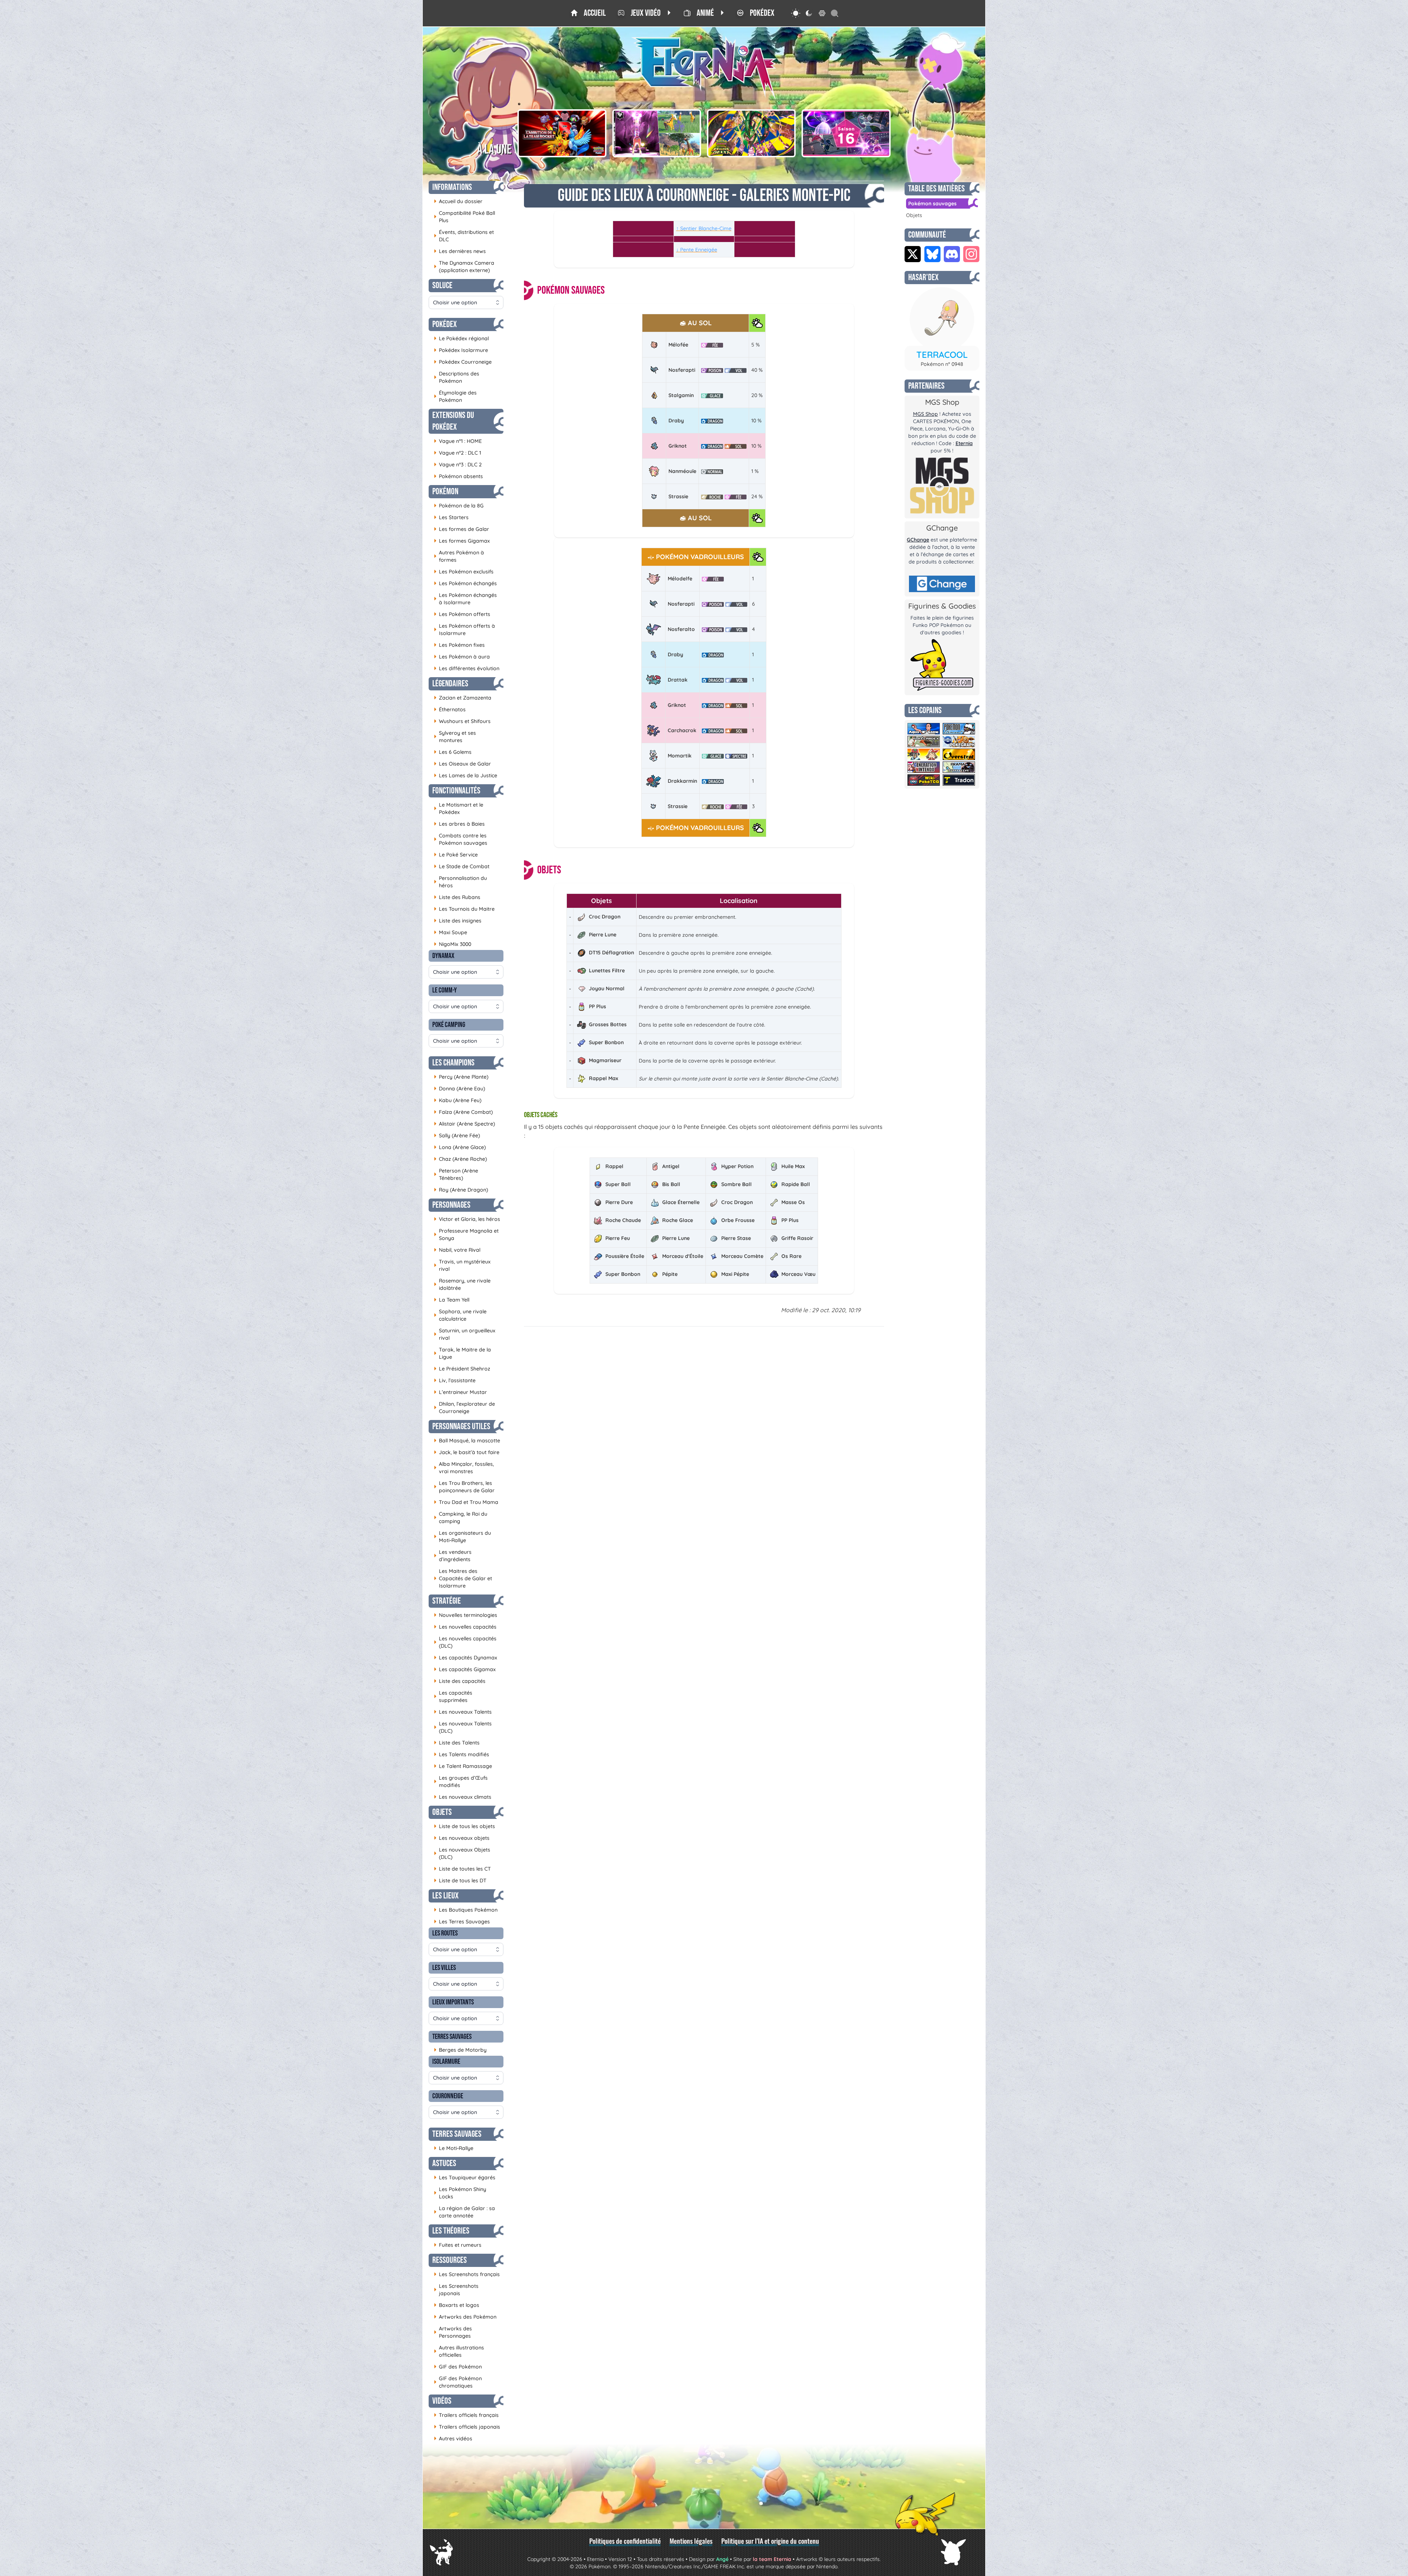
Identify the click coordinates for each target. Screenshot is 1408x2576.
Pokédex (445, 324)
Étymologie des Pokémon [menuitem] (455, 396)
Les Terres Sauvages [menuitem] (462, 1921)
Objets (442, 1812)
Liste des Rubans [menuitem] (457, 897)
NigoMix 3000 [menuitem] (452, 944)
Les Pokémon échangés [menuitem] (465, 583)
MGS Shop (925, 414)
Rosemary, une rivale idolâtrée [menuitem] (462, 1284)
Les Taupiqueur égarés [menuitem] (465, 2177)
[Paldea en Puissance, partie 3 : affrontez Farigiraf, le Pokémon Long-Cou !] (657, 133)
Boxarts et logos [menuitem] (456, 2305)
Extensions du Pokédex (453, 421)
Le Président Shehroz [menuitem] (462, 1368)
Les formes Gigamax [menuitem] (462, 541)
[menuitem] (588, 13)
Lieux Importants (453, 2002)
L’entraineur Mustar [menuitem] (460, 1392)
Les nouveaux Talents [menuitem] (463, 1712)
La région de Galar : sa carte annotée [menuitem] (464, 2212)
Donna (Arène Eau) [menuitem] (459, 1088)
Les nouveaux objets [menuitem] (462, 1838)
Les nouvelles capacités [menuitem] (465, 1627)
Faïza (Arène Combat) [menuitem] (463, 1112)
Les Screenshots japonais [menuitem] (456, 2290)
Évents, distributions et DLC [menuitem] (464, 236)
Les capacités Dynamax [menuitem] (465, 1657)
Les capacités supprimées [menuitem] (453, 1696)
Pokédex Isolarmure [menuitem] (461, 350)
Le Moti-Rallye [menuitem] (454, 2148)
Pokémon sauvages (932, 203)
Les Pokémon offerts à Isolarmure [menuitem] (464, 630)
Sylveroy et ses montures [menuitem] (455, 737)
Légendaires (450, 684)
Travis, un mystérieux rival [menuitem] (462, 1265)
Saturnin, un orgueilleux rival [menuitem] (465, 1334)
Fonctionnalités (456, 791)
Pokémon (445, 491)
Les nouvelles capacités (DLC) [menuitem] (465, 1642)
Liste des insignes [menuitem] (458, 920)
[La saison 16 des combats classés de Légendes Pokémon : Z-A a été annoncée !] (846, 133)
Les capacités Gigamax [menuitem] (465, 1669)
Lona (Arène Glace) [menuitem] (460, 1147)
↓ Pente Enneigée (697, 250)
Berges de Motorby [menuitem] (460, 2050)
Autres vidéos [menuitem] (453, 2438)
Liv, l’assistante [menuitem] (455, 1380)
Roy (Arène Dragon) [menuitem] (461, 1190)
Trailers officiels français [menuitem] (466, 2415)
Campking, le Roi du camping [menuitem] (461, 1518)
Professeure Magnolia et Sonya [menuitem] (466, 1234)
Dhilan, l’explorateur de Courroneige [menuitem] (464, 1408)
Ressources (450, 2260)
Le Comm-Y (445, 990)
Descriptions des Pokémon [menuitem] (456, 377)
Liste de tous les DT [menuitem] (460, 1880)
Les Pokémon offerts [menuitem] (462, 614)
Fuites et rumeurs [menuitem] (458, 2245)
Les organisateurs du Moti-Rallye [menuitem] (462, 1537)
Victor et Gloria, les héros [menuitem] (467, 1219)
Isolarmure (446, 2062)
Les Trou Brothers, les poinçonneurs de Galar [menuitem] (464, 1487)
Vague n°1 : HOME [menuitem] (458, 441)
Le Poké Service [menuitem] (456, 854)
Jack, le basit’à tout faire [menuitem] (467, 1452)
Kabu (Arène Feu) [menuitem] (458, 1100)
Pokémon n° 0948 (942, 364)
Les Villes (444, 1968)
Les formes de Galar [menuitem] (461, 529)
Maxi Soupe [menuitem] (450, 932)
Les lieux (445, 1896)
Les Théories (451, 2231)
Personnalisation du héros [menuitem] (460, 882)
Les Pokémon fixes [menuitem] (459, 645)
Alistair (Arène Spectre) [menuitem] (464, 1124)
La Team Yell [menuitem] (452, 1300)
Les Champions (453, 1063)
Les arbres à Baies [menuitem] (459, 824)
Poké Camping (449, 1025)
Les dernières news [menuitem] (460, 251)
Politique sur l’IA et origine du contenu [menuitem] (770, 2541)
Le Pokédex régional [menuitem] (461, 338)
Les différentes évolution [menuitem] (467, 668)
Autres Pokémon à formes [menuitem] (459, 556)
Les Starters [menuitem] (451, 517)
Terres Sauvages (452, 2037)
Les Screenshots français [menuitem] (467, 2274)
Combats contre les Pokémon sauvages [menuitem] (461, 839)
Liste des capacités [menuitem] (460, 1681)
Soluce (442, 285)
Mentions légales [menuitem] (691, 2541)
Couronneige (448, 2096)
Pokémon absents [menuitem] (458, 476)
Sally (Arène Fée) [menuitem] (457, 1135)
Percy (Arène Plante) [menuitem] (461, 1077)
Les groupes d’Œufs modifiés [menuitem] (461, 1781)
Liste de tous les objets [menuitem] (464, 1826)
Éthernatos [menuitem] (450, 709)
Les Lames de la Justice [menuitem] (465, 775)
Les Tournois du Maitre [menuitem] (464, 909)
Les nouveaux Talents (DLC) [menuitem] (463, 1727)
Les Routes (445, 1933)
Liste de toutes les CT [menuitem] (462, 1869)
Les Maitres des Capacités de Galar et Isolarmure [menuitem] (463, 1578)
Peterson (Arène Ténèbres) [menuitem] (456, 1174)
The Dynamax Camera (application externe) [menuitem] (464, 267)
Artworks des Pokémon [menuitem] (465, 2317)
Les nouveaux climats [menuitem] (463, 1797)
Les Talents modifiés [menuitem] (461, 1754)
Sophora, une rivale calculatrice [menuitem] (460, 1315)
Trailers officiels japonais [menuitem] (467, 2427)
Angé (722, 2559)
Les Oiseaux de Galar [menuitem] (462, 764)
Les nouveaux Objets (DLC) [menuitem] (462, 1853)
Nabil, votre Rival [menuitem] (457, 1250)
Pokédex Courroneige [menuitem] (463, 362)
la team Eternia (772, 2559)
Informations (452, 187)
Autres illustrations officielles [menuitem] (459, 2351)
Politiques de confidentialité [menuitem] (625, 2541)
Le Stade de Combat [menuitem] (462, 866)
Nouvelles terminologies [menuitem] (465, 1615)
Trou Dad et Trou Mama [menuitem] (466, 1502)
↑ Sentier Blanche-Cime (704, 228)
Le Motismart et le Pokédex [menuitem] (459, 808)
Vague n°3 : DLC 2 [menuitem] (458, 464)
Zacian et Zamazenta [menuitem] (463, 698)
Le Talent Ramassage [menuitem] (463, 1766)
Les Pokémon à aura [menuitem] (462, 656)
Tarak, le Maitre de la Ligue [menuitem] (462, 1353)
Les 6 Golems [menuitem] (453, 752)
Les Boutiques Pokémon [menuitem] (466, 1910)
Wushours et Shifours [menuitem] (462, 721)
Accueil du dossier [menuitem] (458, 201)
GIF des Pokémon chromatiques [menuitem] (458, 2382)
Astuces (444, 2163)
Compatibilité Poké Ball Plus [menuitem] (464, 217)
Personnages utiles (461, 1426)
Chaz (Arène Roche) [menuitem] (460, 1159)
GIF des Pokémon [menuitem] (458, 2366)
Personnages (451, 1205)
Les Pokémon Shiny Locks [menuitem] (460, 2193)
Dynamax (443, 956)
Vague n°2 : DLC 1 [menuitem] (457, 453)
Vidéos (442, 2401)
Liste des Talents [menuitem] (457, 1742)
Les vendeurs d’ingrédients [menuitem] (453, 1556)
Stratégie (447, 1601)
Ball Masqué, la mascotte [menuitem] (467, 1440)
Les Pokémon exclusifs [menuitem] (464, 571)
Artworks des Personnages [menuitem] (453, 2332)
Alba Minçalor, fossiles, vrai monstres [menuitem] (464, 1468)
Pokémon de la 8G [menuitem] (459, 505)
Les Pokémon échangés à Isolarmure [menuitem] (465, 599)
